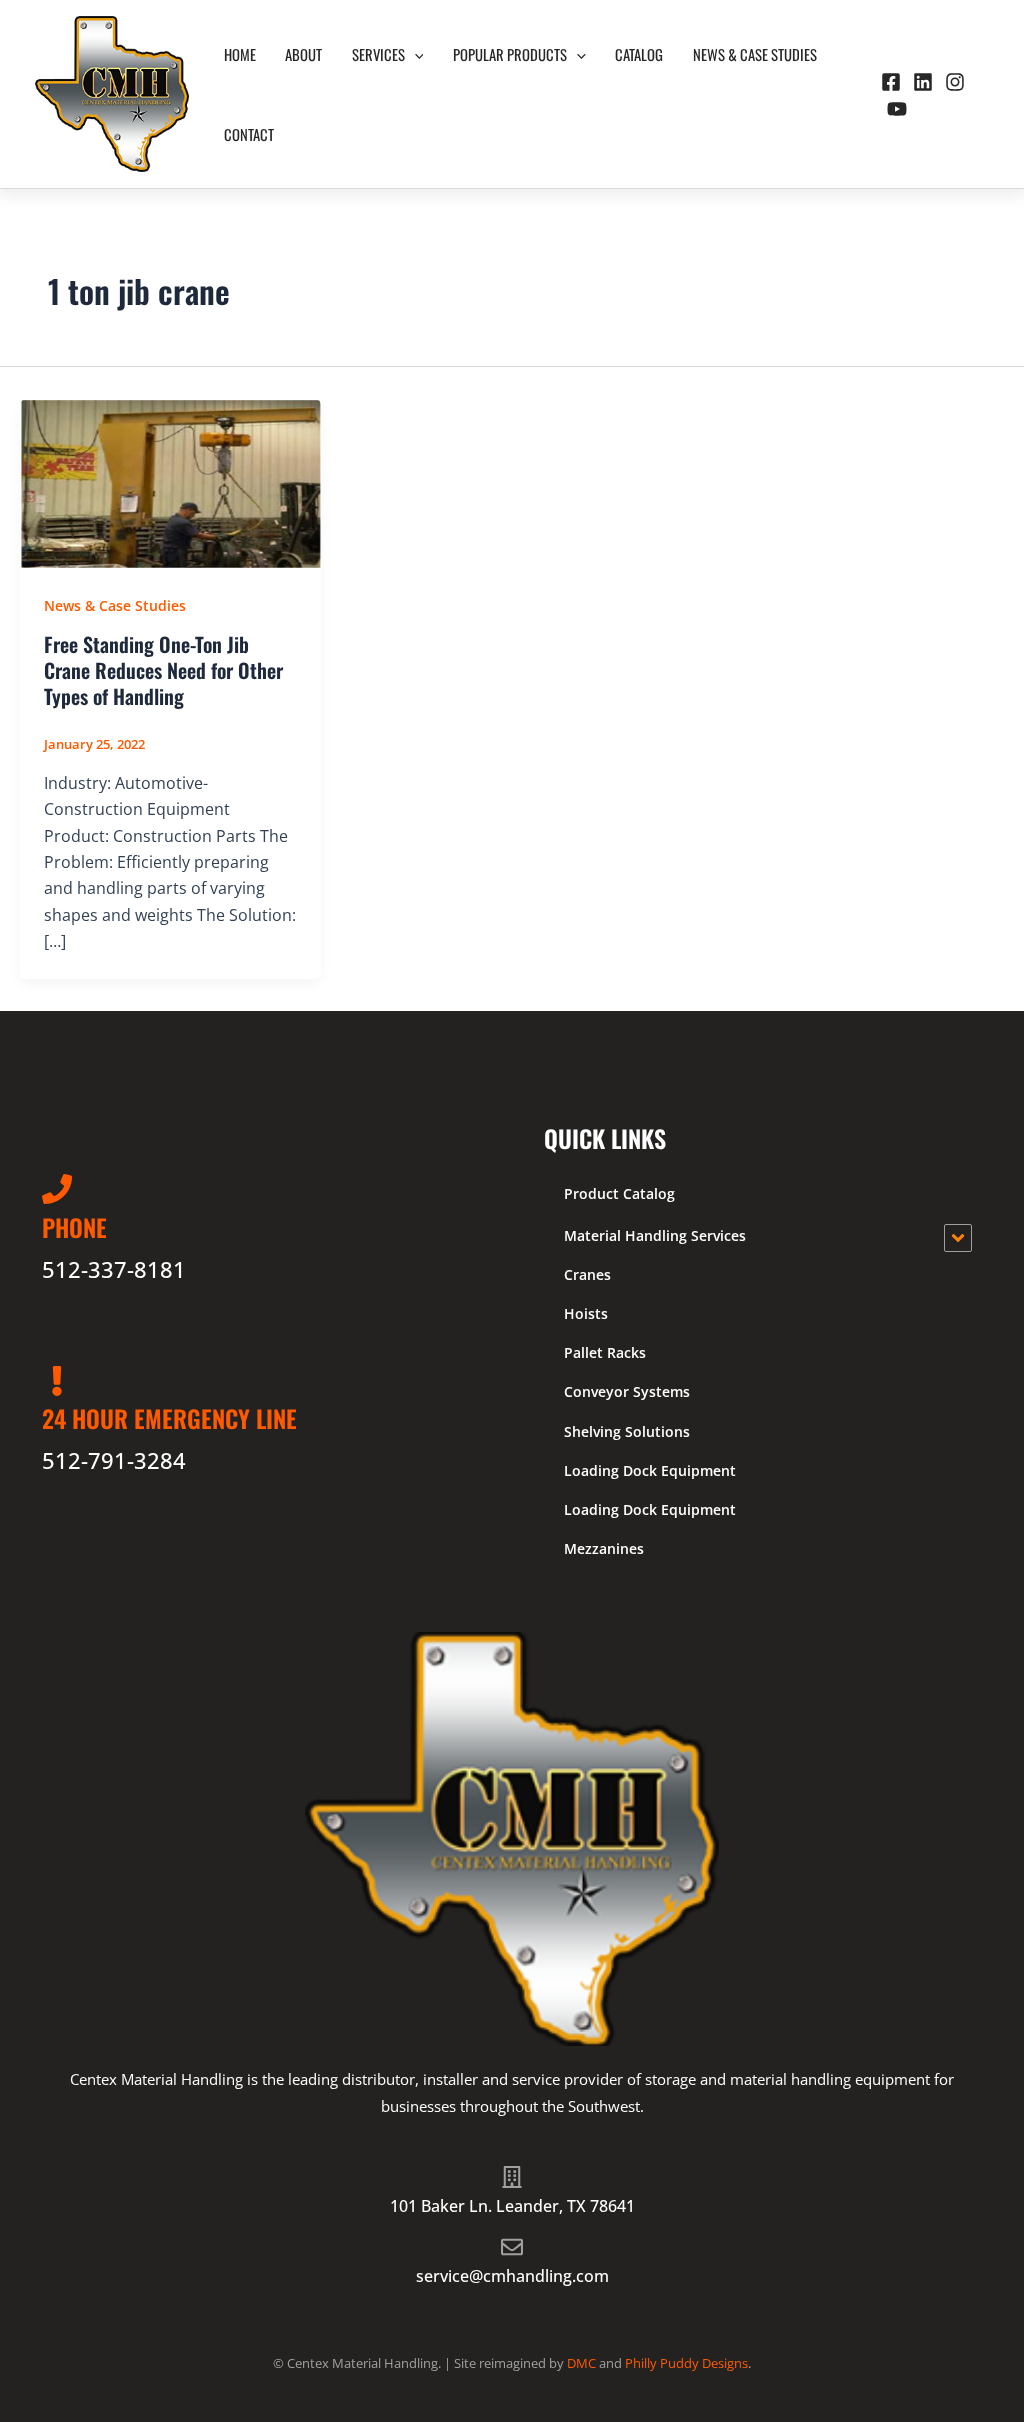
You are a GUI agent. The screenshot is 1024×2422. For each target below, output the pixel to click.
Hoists (586, 1313)
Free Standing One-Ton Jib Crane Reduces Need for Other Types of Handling (163, 670)
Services (378, 54)
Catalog (639, 54)
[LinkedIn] (923, 82)
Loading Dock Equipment (650, 1470)
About (303, 54)
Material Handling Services (655, 1235)
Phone (74, 1227)
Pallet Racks (605, 1352)
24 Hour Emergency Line (169, 1418)
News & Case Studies (755, 54)
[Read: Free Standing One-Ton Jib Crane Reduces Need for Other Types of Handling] (170, 482)
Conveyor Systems (627, 1391)
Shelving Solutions (627, 1431)
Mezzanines (604, 1548)
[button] (414, 54)
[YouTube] (897, 109)
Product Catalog (619, 1193)
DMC (581, 2363)
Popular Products (510, 54)
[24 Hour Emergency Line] (57, 1381)
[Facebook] (891, 82)
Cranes (587, 1274)
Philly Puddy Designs (686, 2363)
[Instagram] (955, 82)
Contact (249, 134)
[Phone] (57, 1189)
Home (240, 54)
